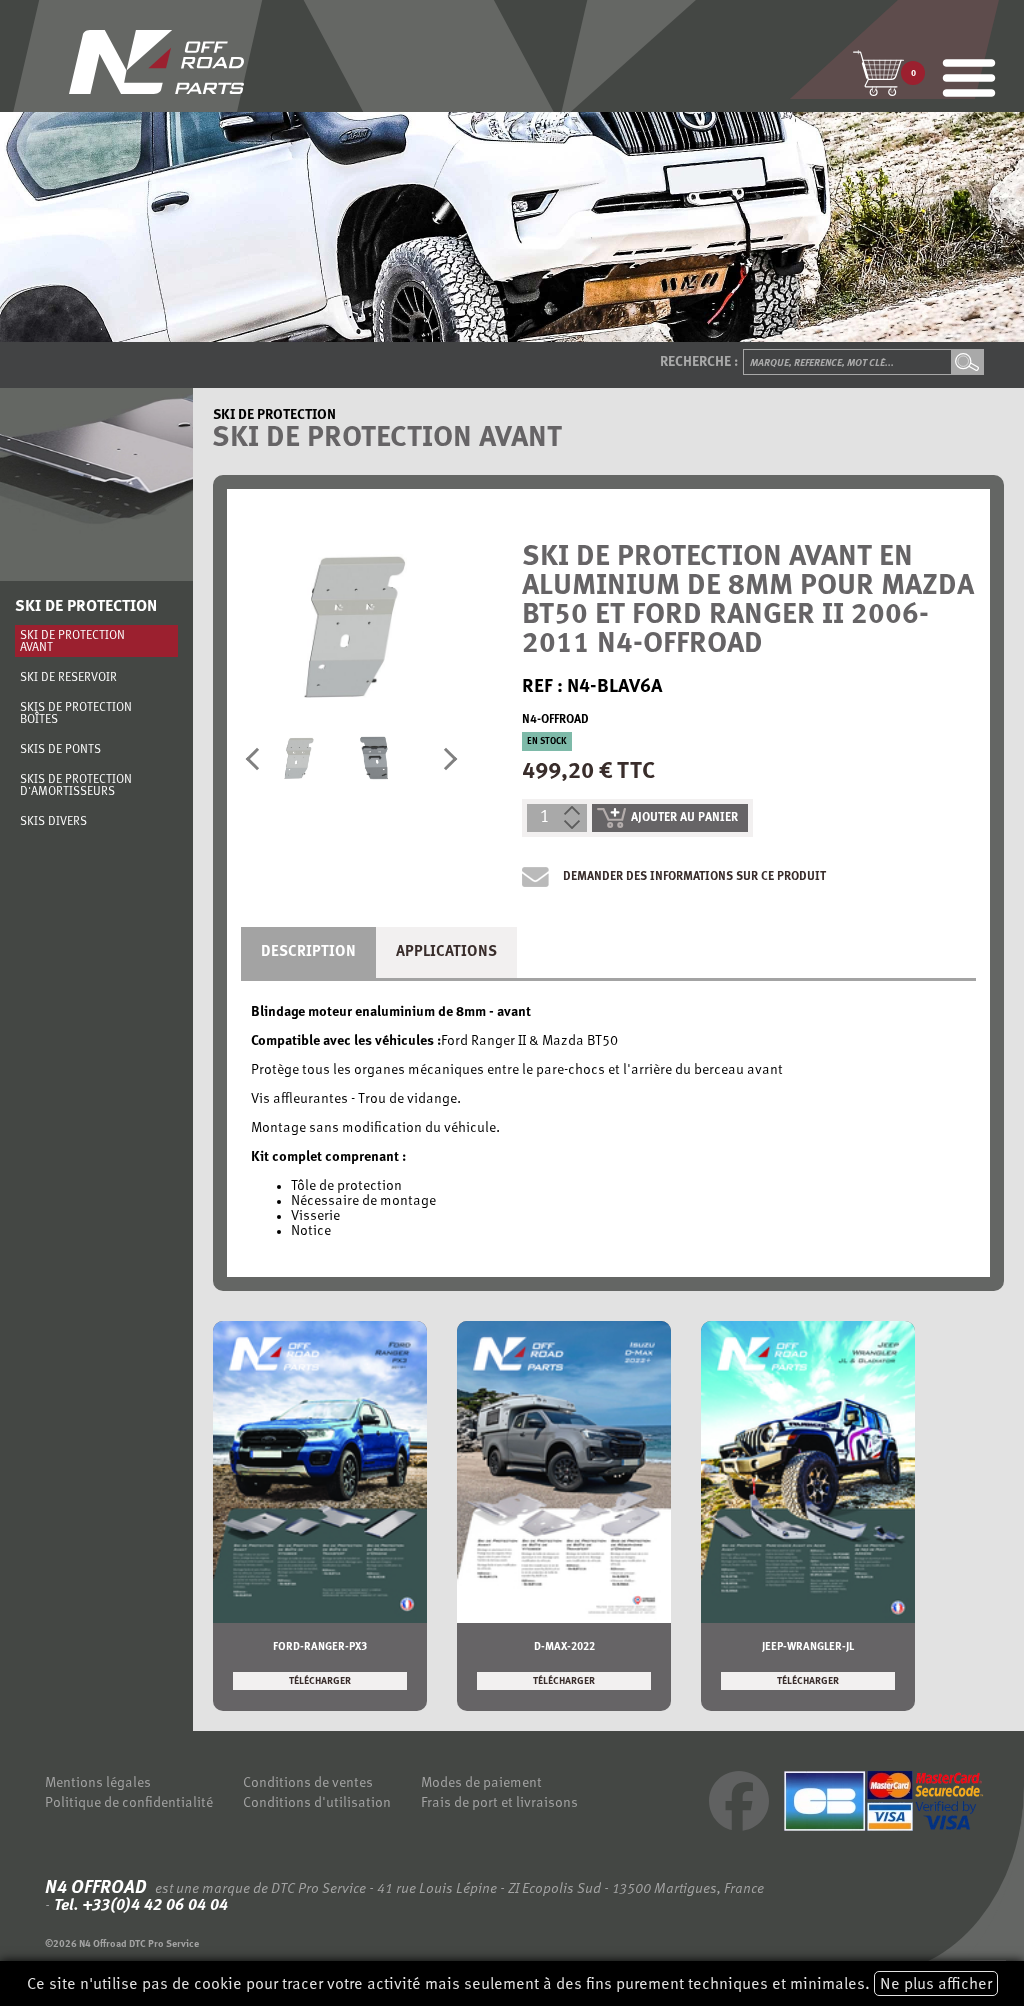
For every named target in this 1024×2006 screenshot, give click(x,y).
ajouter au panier (684, 818)
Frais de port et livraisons (499, 1803)
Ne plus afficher (936, 1985)
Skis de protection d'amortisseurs (76, 786)
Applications (446, 952)
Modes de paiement (481, 1783)
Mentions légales (98, 1783)
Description (308, 952)
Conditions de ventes (308, 1783)
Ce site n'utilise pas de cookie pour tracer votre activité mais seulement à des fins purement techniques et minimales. (509, 1985)
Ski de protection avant (72, 642)
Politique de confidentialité (129, 1803)
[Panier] (878, 73)
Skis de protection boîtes (76, 714)
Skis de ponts (60, 750)
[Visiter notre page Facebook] (739, 1827)
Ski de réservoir (68, 678)
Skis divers (53, 822)
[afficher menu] (969, 80)
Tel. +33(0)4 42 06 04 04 (139, 1906)
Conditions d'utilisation (317, 1803)
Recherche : (699, 362)
